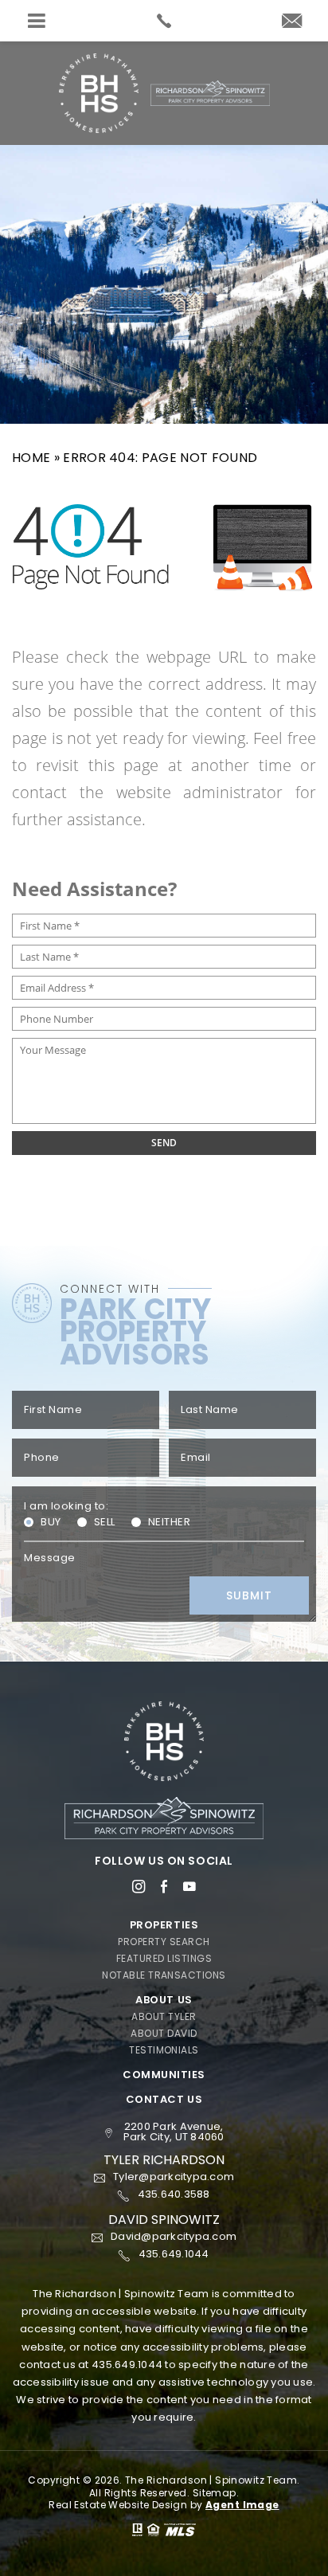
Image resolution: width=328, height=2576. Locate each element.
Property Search (164, 1942)
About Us (164, 2000)
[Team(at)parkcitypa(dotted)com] (292, 22)
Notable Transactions (164, 1975)
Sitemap (215, 2493)
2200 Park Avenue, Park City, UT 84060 (174, 2132)
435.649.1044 (127, 2365)
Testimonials (164, 2050)
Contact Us (164, 2099)
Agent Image (242, 2505)
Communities (164, 2075)
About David (164, 2034)
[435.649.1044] (164, 21)
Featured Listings (164, 1959)
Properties (164, 1925)
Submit (249, 1595)
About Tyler (164, 2017)
